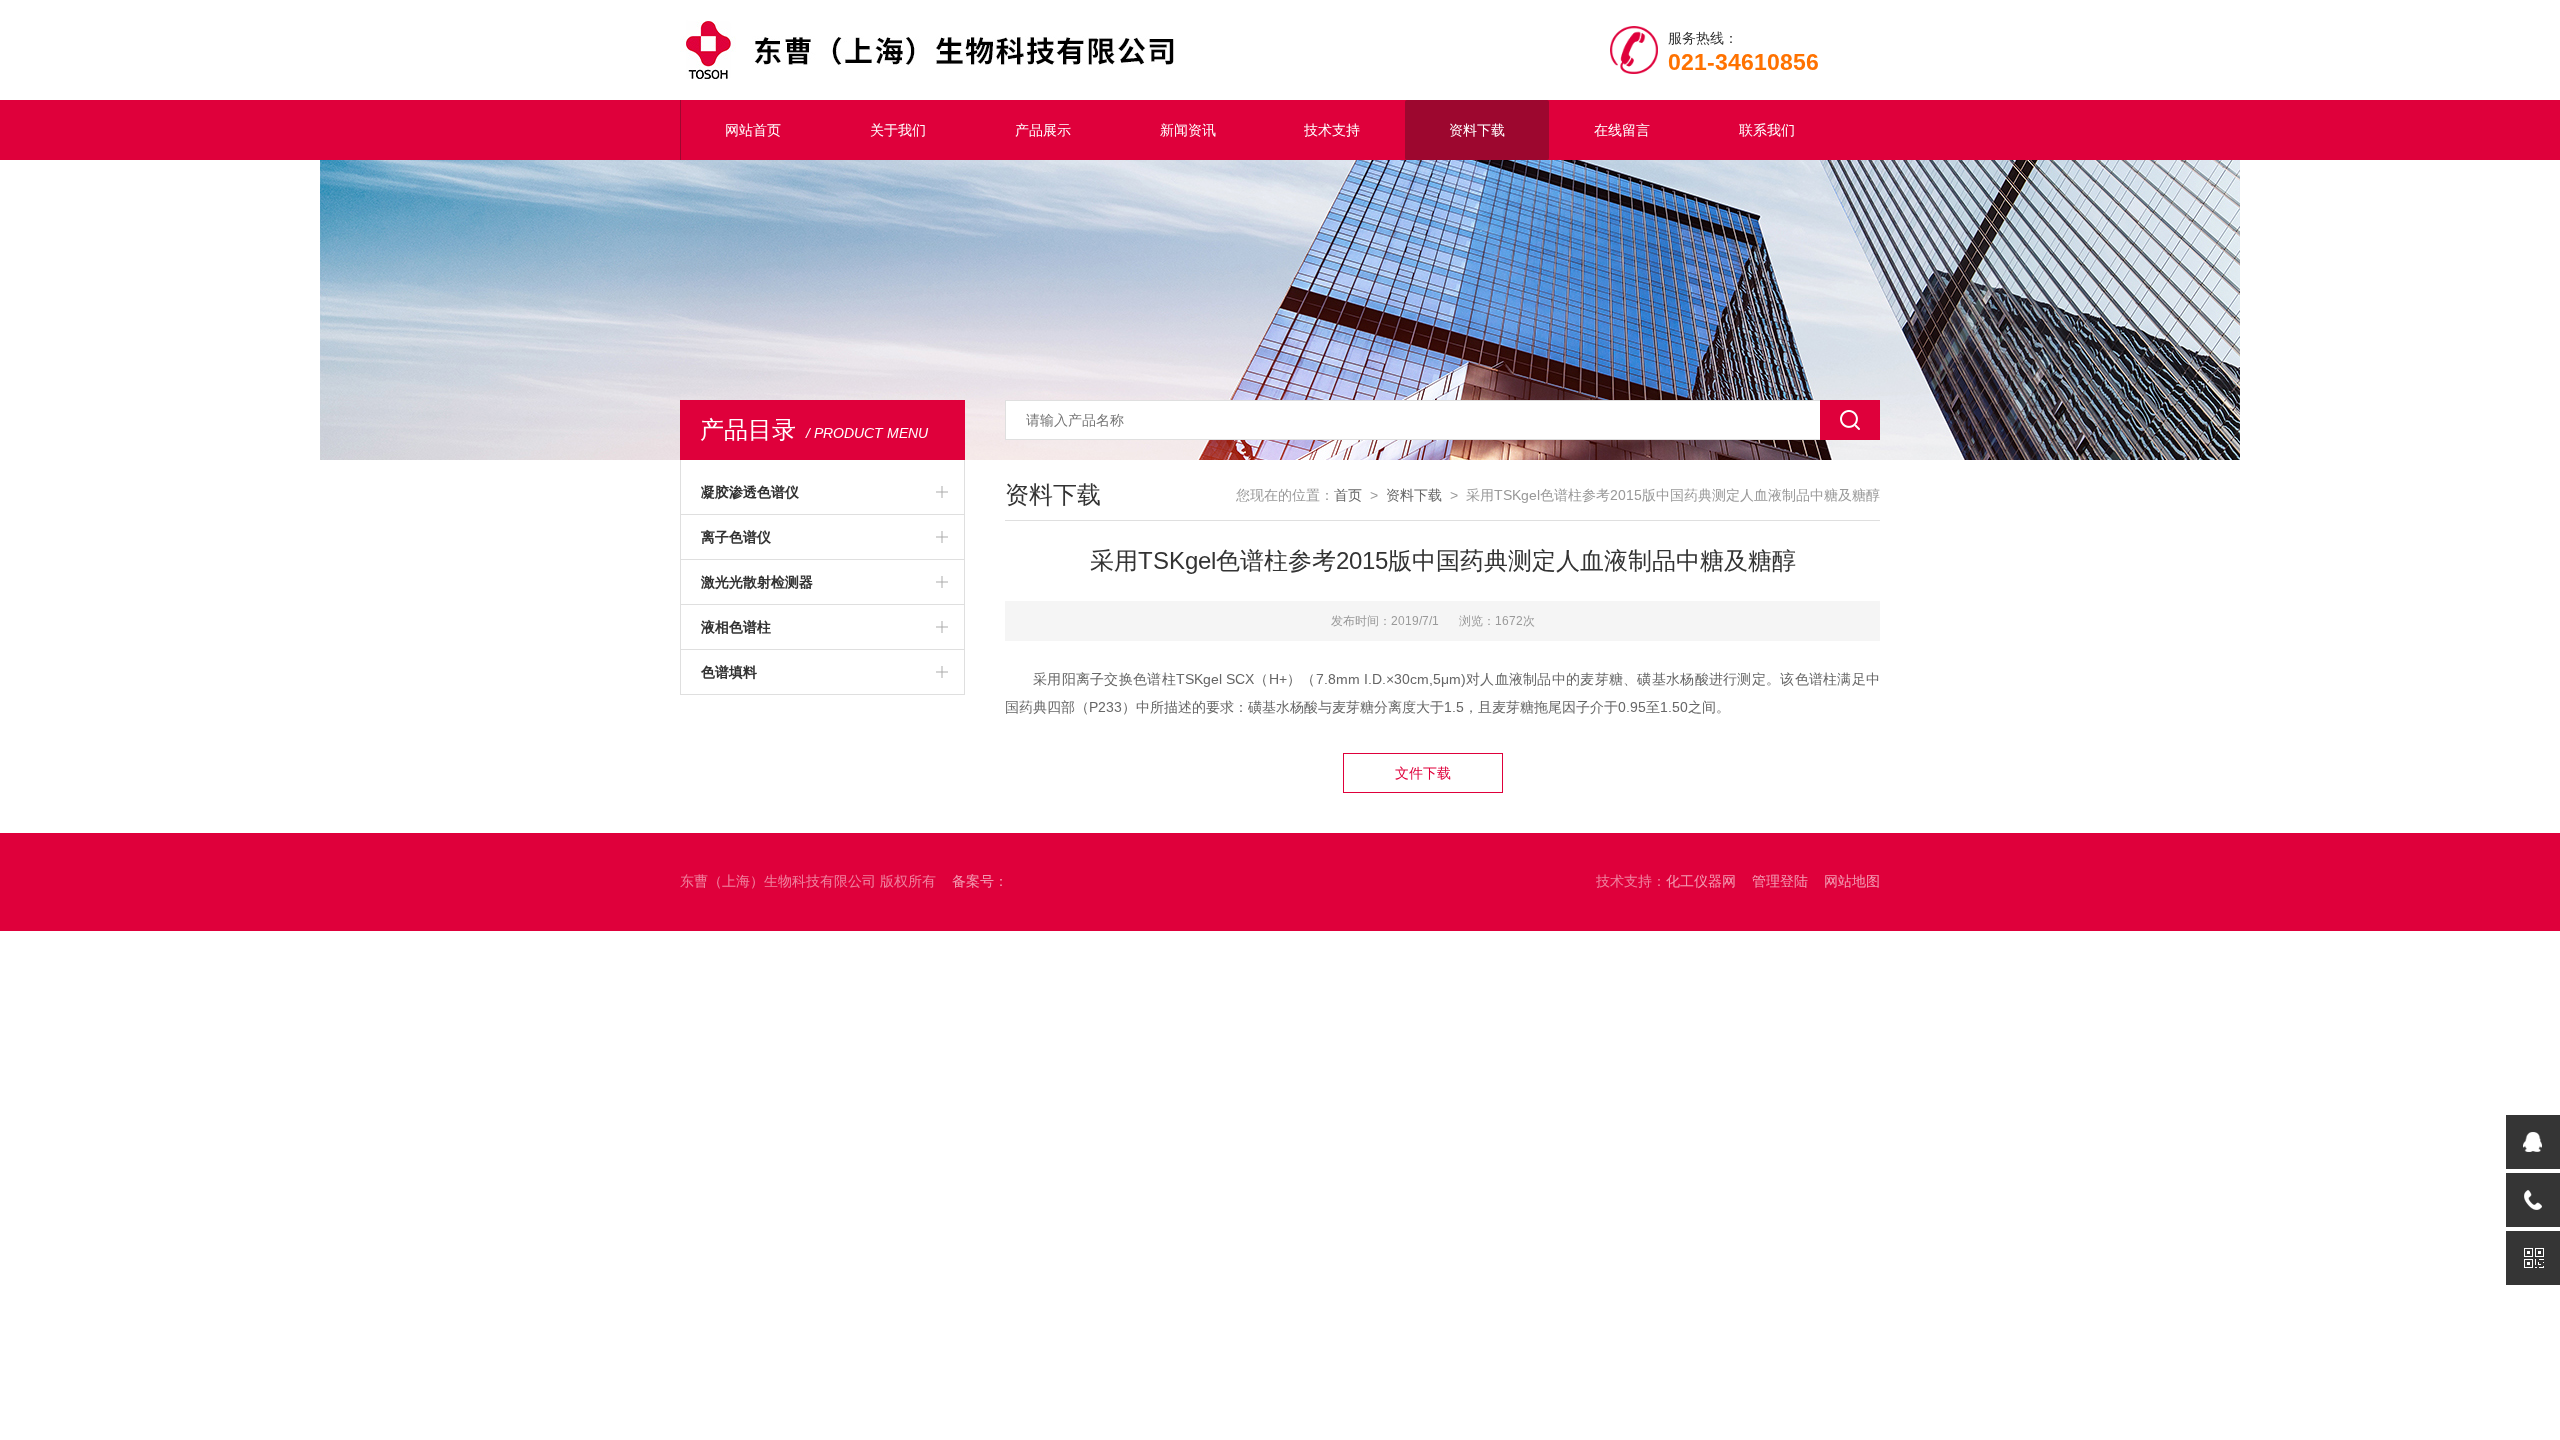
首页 (1348, 495)
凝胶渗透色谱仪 (750, 492)
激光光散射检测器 (757, 582)
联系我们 (1767, 130)
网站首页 (753, 130)
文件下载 (1423, 773)
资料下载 (1477, 130)
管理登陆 (1780, 881)
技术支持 (1332, 130)
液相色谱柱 (736, 627)
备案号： (980, 881)
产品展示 (1043, 130)
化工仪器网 (1701, 881)
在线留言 (1622, 130)
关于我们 (898, 130)
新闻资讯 (1188, 130)
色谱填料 (729, 672)
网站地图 (1852, 881)
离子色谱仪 (736, 537)
